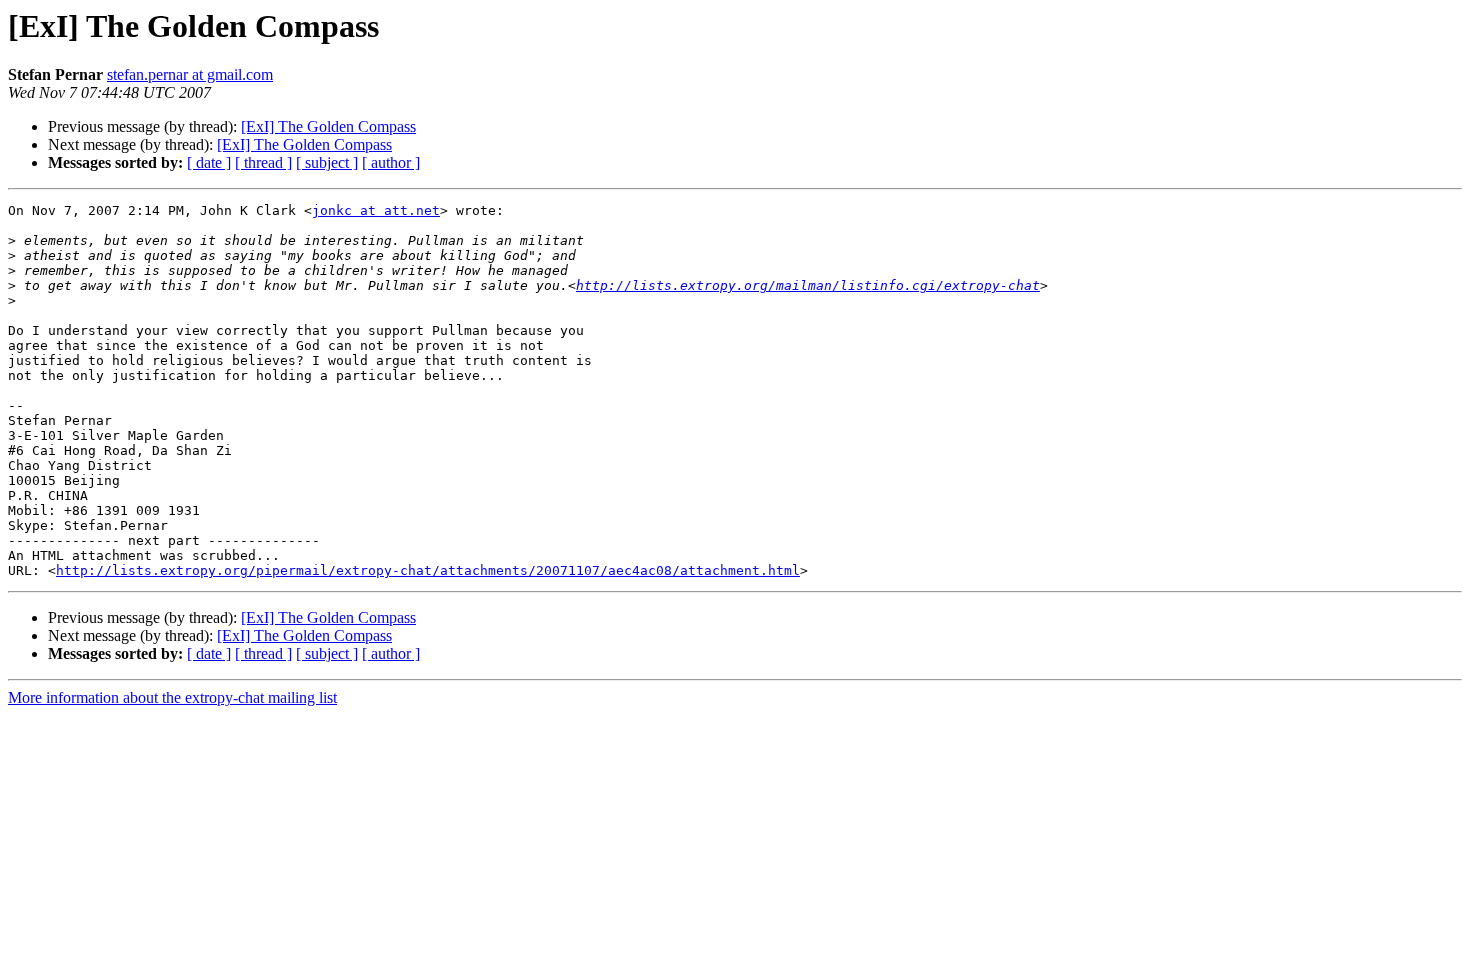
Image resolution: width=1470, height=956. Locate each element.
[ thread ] (263, 162)
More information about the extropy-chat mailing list (172, 697)
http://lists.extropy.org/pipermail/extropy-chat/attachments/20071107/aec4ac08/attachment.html (428, 570)
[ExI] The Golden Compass (328, 126)
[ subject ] (327, 162)
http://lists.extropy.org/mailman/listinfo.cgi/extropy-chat (808, 285)
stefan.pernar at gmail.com (190, 74)
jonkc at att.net (376, 210)
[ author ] (391, 162)
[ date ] (209, 162)
